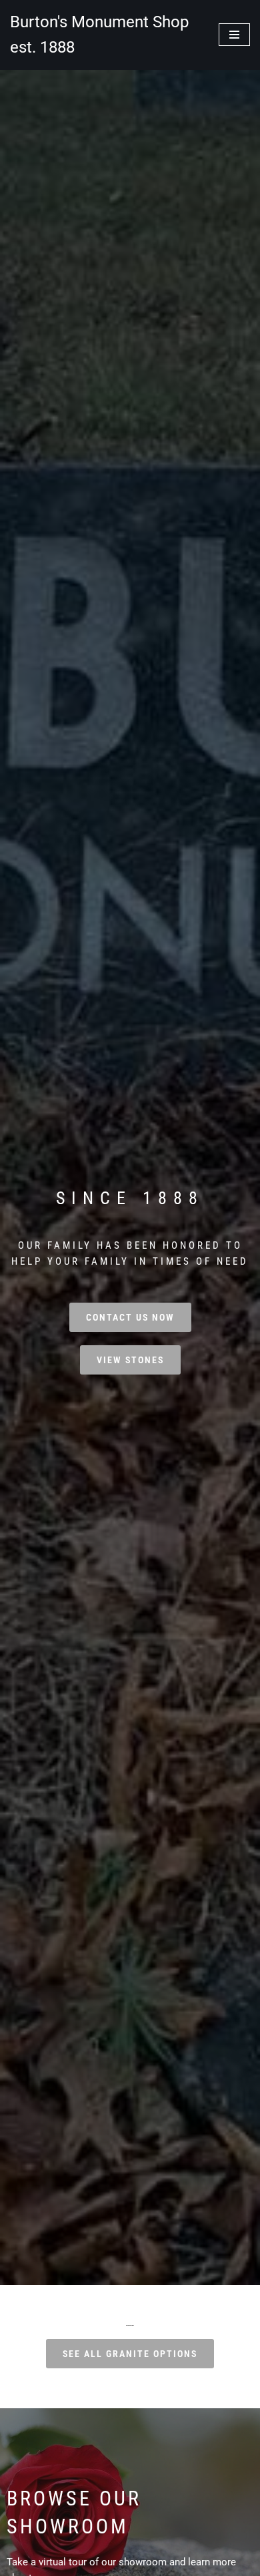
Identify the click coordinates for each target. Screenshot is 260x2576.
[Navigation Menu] (234, 35)
